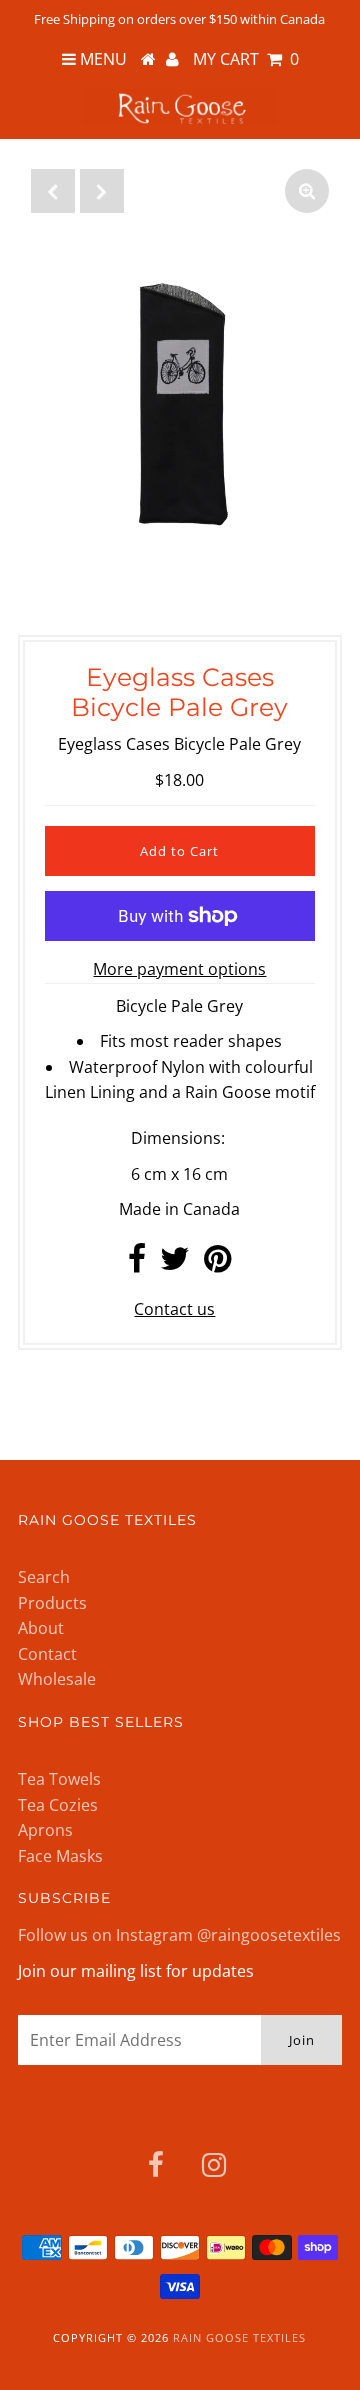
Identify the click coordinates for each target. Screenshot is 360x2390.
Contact (47, 1654)
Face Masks (60, 1856)
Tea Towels (59, 1779)
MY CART (246, 59)
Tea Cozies (58, 1805)
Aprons (45, 1830)
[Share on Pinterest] (217, 1264)
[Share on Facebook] (137, 1264)
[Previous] (53, 191)
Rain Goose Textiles (239, 2337)
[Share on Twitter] (175, 1264)
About (41, 1628)
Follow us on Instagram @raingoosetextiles (179, 1935)
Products (52, 1603)
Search (44, 1577)
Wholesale (57, 1679)
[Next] (102, 191)
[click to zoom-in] (307, 191)
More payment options (179, 969)
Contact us (174, 1309)
